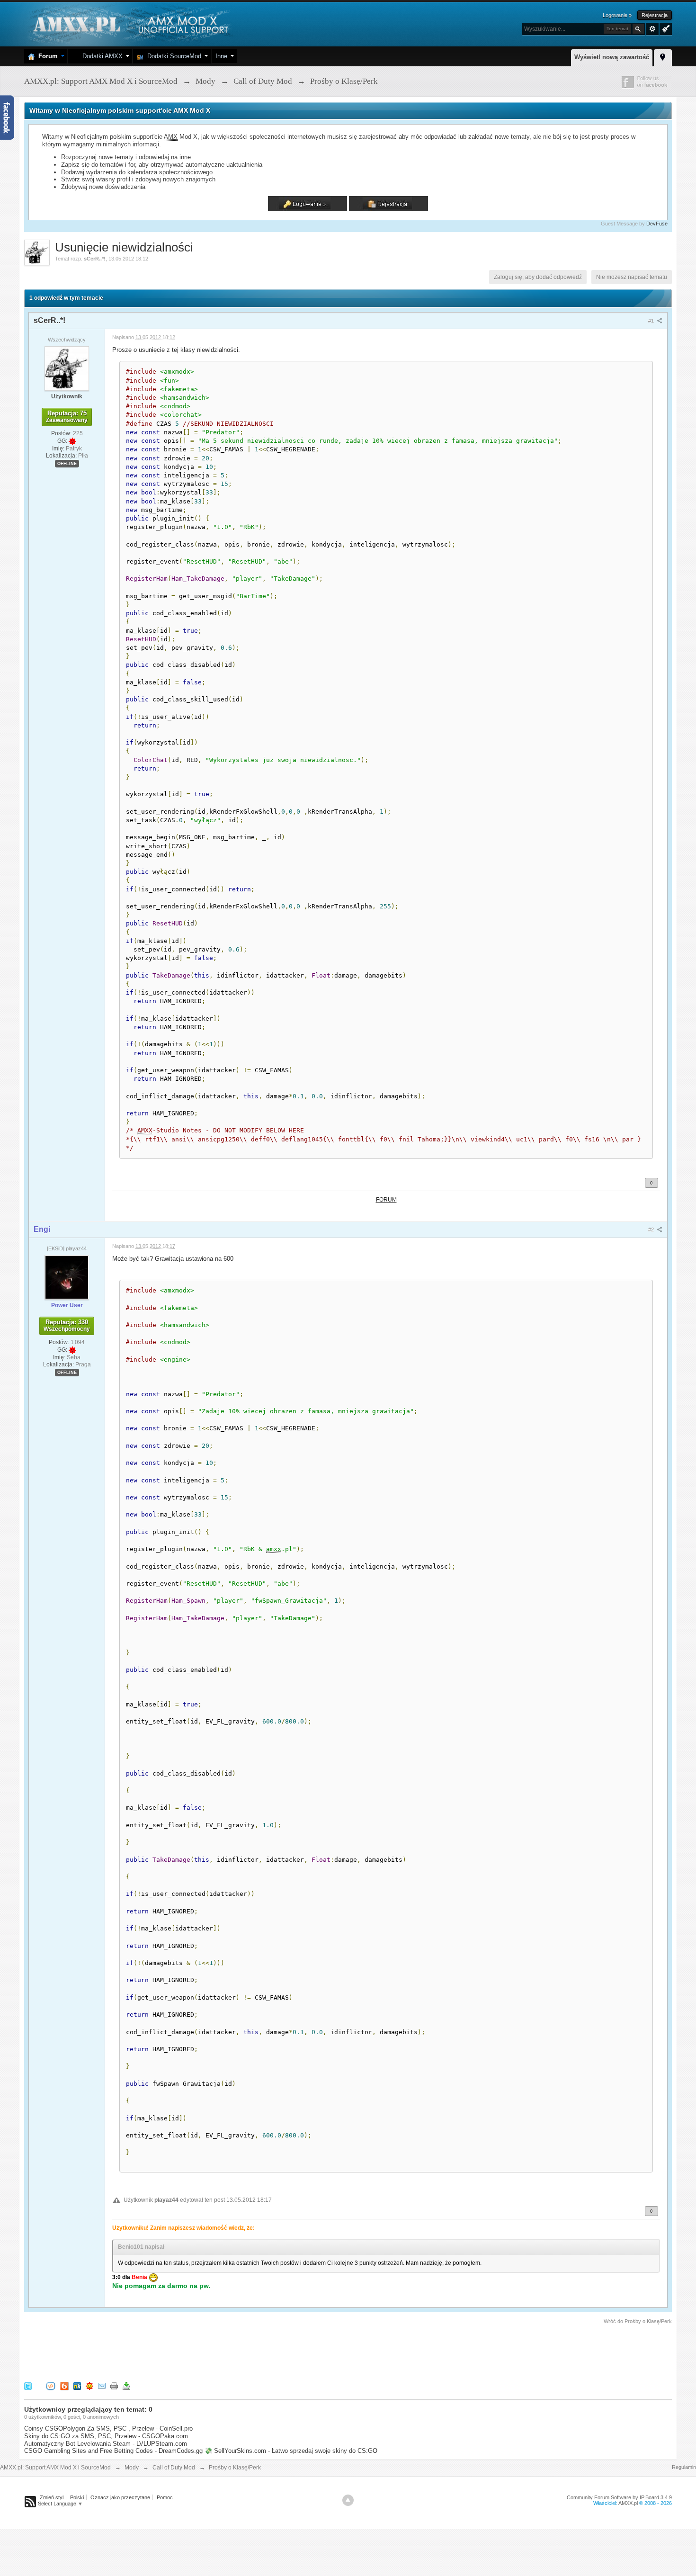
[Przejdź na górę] (348, 2500)
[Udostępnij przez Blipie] (64, 2386)
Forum (46, 56)
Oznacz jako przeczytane (120, 2497)
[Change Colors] (665, 28)
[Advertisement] (196, 2352)
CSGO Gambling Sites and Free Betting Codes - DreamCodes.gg (113, 2451)
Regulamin (684, 2467)
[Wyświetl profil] (67, 368)
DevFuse (657, 224)
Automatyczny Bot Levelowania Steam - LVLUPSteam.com (106, 2444)
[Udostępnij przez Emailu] (102, 2386)
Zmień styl (52, 2497)
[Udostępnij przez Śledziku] (77, 2386)
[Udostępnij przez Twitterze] (28, 2386)
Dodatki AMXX (101, 56)
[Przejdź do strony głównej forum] (129, 23)
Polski (77, 2497)
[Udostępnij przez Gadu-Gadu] (89, 2386)
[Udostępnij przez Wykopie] (51, 2386)
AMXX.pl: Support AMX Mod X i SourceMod (55, 2468)
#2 (652, 1230)
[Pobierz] (126, 2386)
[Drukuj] (114, 2386)
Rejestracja (655, 15)
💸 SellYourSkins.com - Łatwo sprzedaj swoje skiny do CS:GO (291, 2451)
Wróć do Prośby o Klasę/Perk (638, 2321)
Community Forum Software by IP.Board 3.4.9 (619, 2497)
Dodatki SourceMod (172, 56)
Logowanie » (617, 15)
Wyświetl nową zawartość (612, 57)
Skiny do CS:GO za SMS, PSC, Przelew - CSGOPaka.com (106, 2436)
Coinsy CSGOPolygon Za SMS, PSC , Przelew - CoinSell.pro (108, 2428)
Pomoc (165, 2497)
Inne (221, 56)
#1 (652, 321)
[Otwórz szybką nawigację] (663, 56)
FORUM (386, 1199)
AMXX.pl (628, 2503)
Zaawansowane (652, 29)
